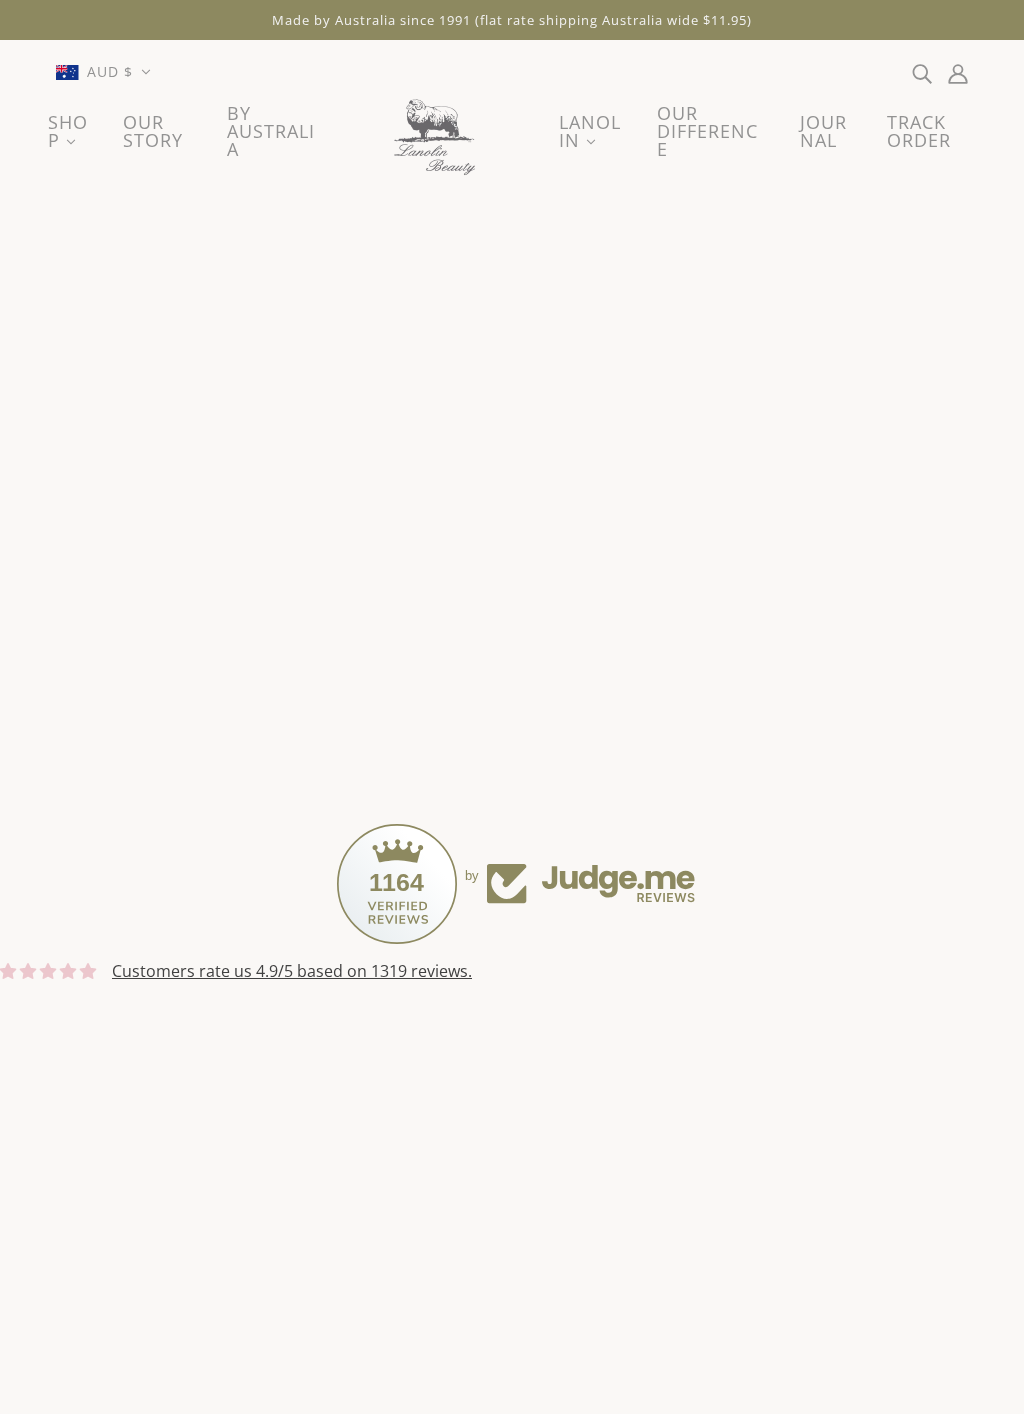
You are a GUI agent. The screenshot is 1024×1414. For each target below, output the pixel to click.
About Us (478, 1190)
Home (466, 1094)
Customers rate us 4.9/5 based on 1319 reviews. (292, 971)
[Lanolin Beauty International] (438, 139)
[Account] (958, 72)
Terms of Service (126, 1118)
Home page (453, 477)
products (691, 477)
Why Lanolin (489, 1214)
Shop (462, 1118)
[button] (103, 72)
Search (469, 1166)
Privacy (91, 1142)
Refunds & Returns (135, 1190)
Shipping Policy (121, 1166)
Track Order (488, 1238)
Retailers (476, 1142)
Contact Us (105, 1094)
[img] (922, 72)
